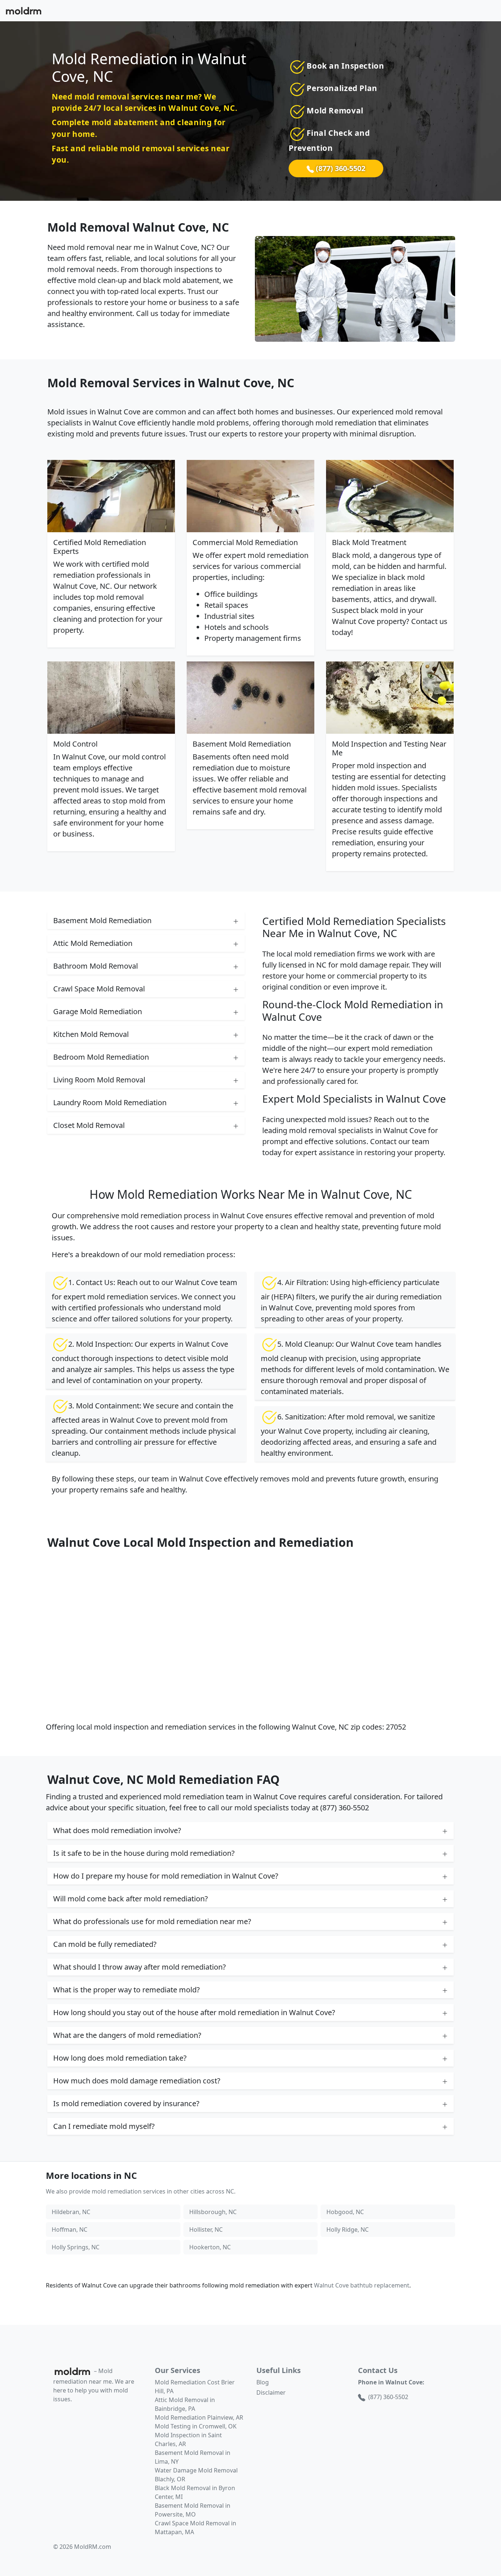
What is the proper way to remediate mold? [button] (127, 1990)
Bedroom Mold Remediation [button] (101, 1057)
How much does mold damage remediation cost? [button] (137, 2081)
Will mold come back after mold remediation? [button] (131, 1899)
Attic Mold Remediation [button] (93, 943)
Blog (263, 2382)
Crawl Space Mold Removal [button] (99, 989)
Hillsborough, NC (213, 2212)
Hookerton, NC (210, 2247)
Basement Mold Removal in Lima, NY (193, 2457)
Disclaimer (271, 2392)
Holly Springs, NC (76, 2247)
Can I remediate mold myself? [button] (104, 2126)
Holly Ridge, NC (348, 2229)
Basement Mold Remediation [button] (102, 920)
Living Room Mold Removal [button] (99, 1080)
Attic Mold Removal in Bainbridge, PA (185, 2404)
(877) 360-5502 (340, 168)
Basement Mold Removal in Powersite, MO (193, 2510)
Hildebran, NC (71, 2212)
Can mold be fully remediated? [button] (105, 1944)
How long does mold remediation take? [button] (120, 2058)
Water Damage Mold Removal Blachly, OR (196, 2475)
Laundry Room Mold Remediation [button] (110, 1102)
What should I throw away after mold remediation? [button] (140, 1967)
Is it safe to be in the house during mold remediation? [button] (144, 1853)
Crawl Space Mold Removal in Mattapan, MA (195, 2528)
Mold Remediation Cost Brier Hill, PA (195, 2387)
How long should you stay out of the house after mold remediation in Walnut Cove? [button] (194, 2012)
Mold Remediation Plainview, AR (199, 2417)
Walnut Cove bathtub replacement (362, 2285)
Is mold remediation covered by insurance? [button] (126, 2103)
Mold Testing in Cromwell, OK (196, 2426)
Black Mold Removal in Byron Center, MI (195, 2492)
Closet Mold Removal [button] (89, 1125)
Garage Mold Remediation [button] (98, 1011)
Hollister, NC (206, 2229)
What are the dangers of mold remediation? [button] (127, 2035)
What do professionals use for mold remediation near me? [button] (152, 1921)
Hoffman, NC (70, 2229)
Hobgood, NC (345, 2212)
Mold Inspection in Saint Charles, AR (188, 2439)
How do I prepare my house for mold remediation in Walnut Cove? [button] (166, 1876)
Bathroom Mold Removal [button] (96, 966)
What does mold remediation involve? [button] (117, 1830)
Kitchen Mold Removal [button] (91, 1034)
